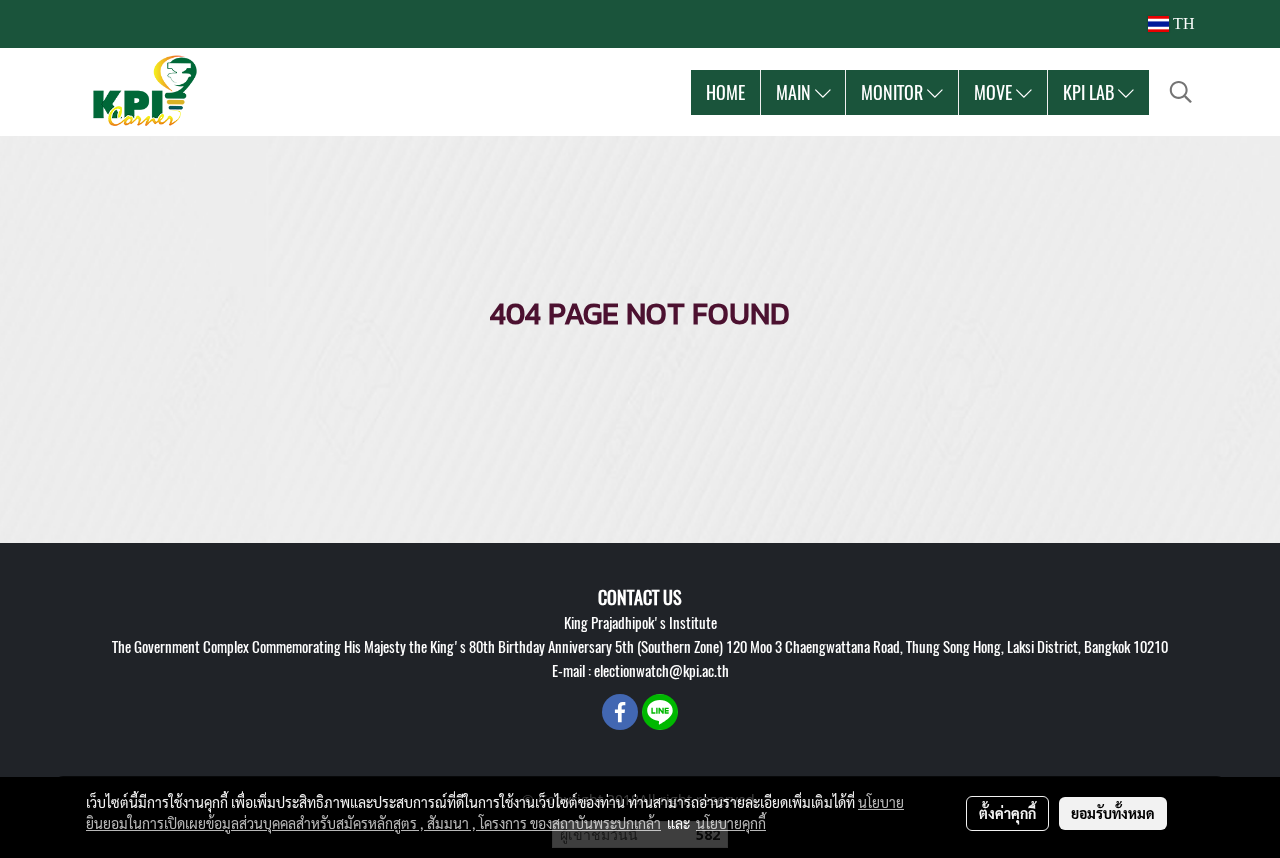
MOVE (995, 92)
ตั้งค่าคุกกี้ (1007, 813)
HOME (725, 92)
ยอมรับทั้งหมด (1113, 813)
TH (1182, 23)
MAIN (795, 92)
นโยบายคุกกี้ (731, 823)
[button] (1181, 92)
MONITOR (894, 92)
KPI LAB (1090, 92)
